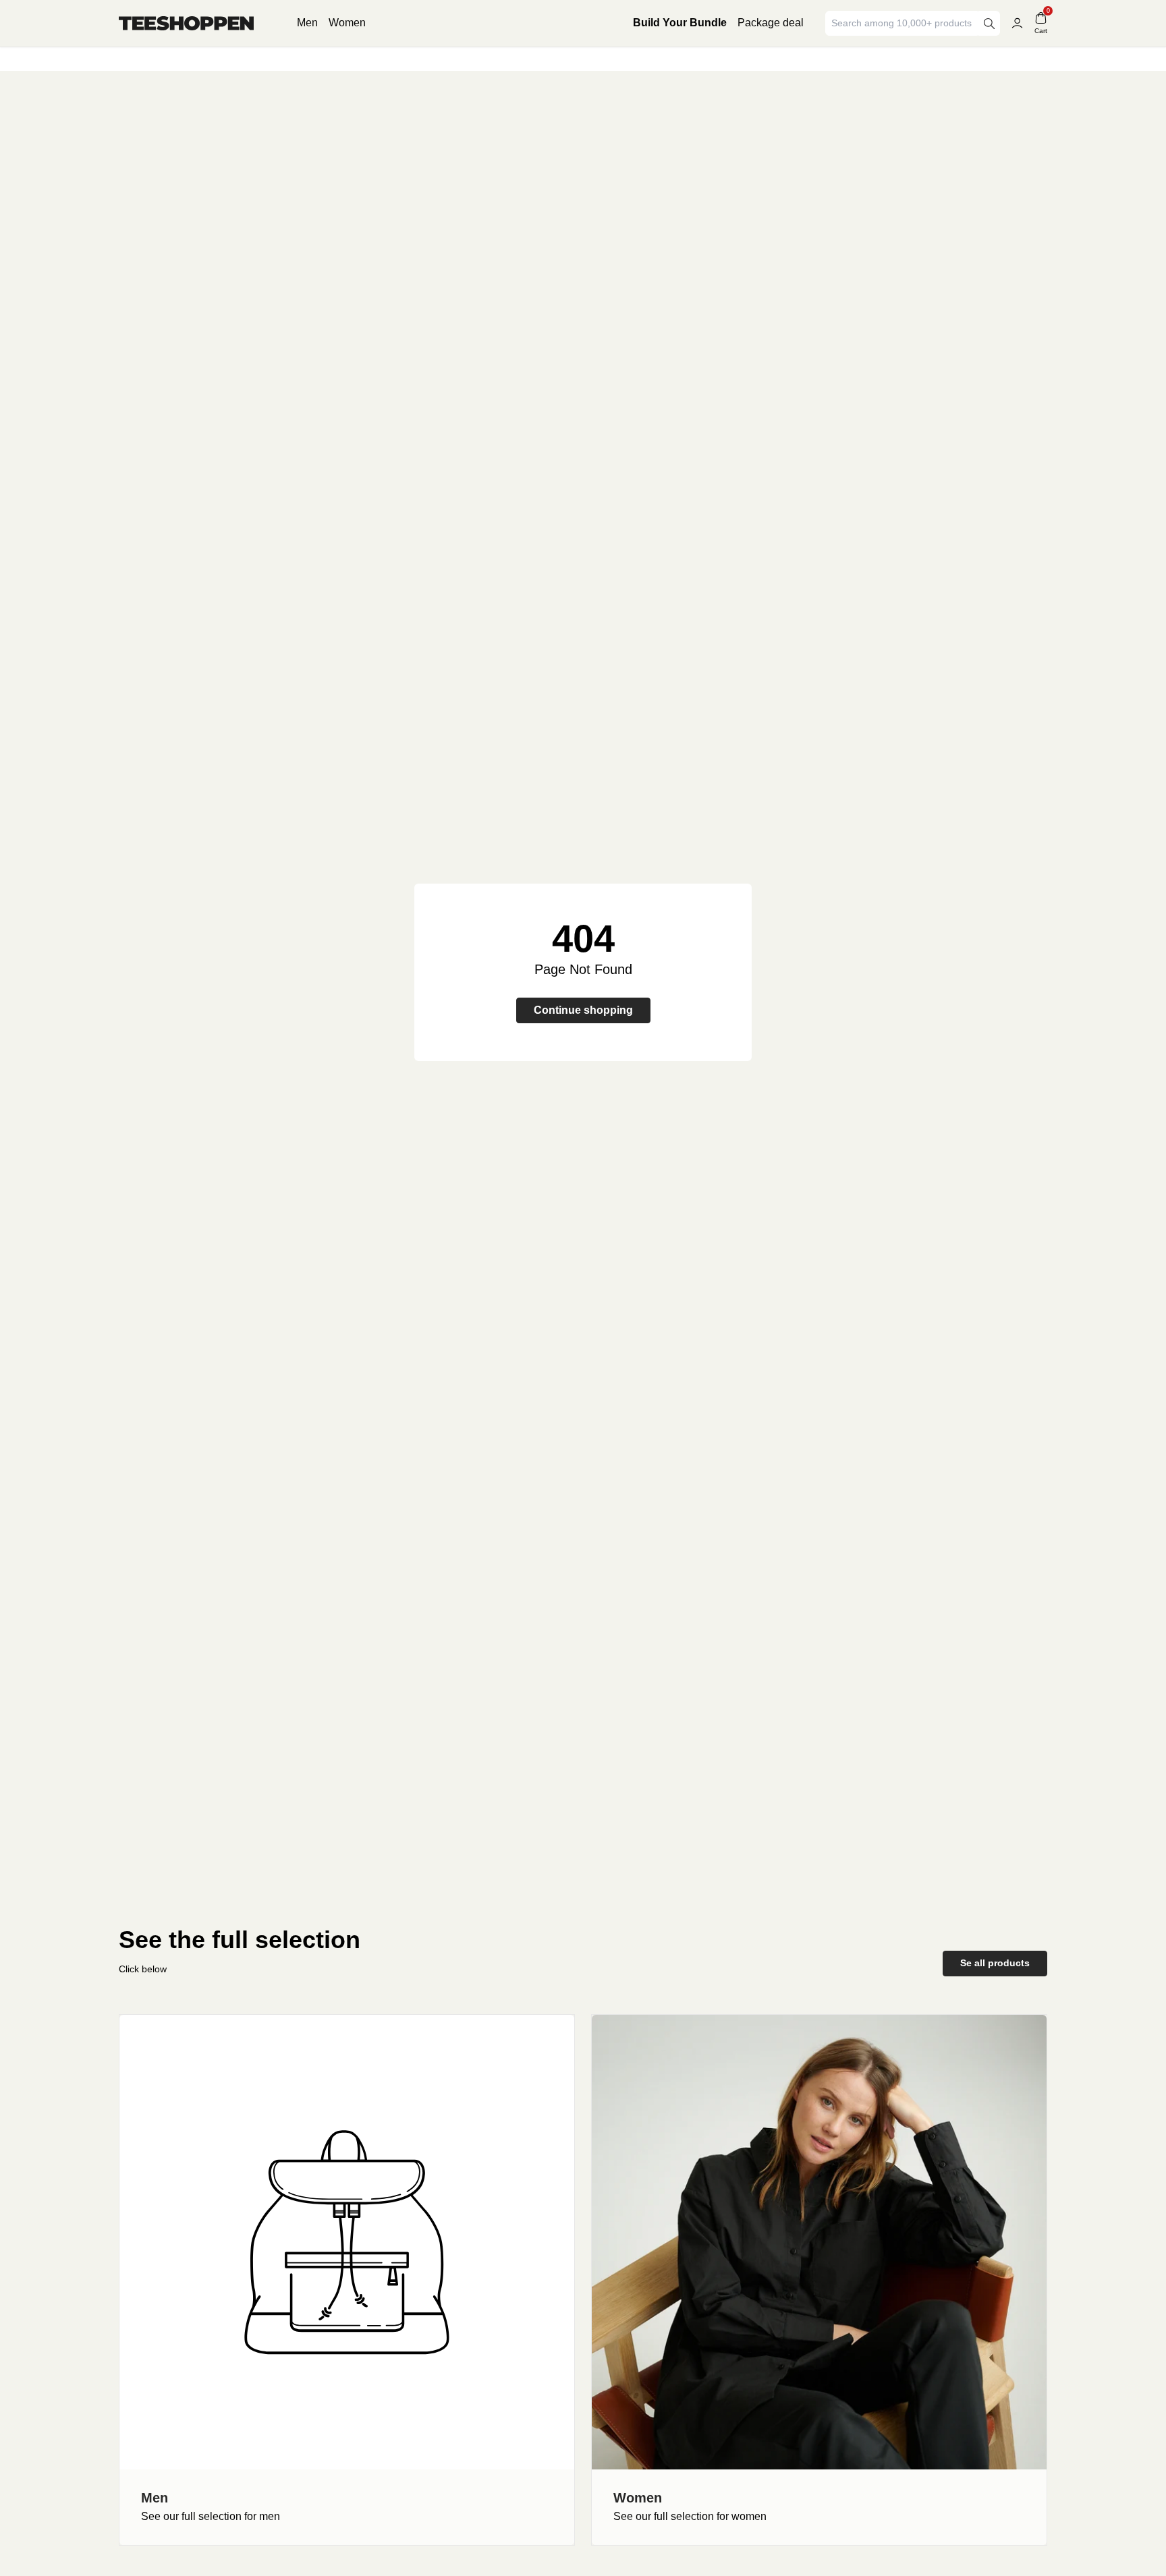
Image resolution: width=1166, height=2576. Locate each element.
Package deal (771, 23)
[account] (1017, 23)
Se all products (995, 1963)
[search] (989, 23)
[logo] (186, 23)
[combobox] (903, 23)
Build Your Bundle (680, 23)
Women (347, 23)
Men (307, 23)
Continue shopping (583, 1010)
